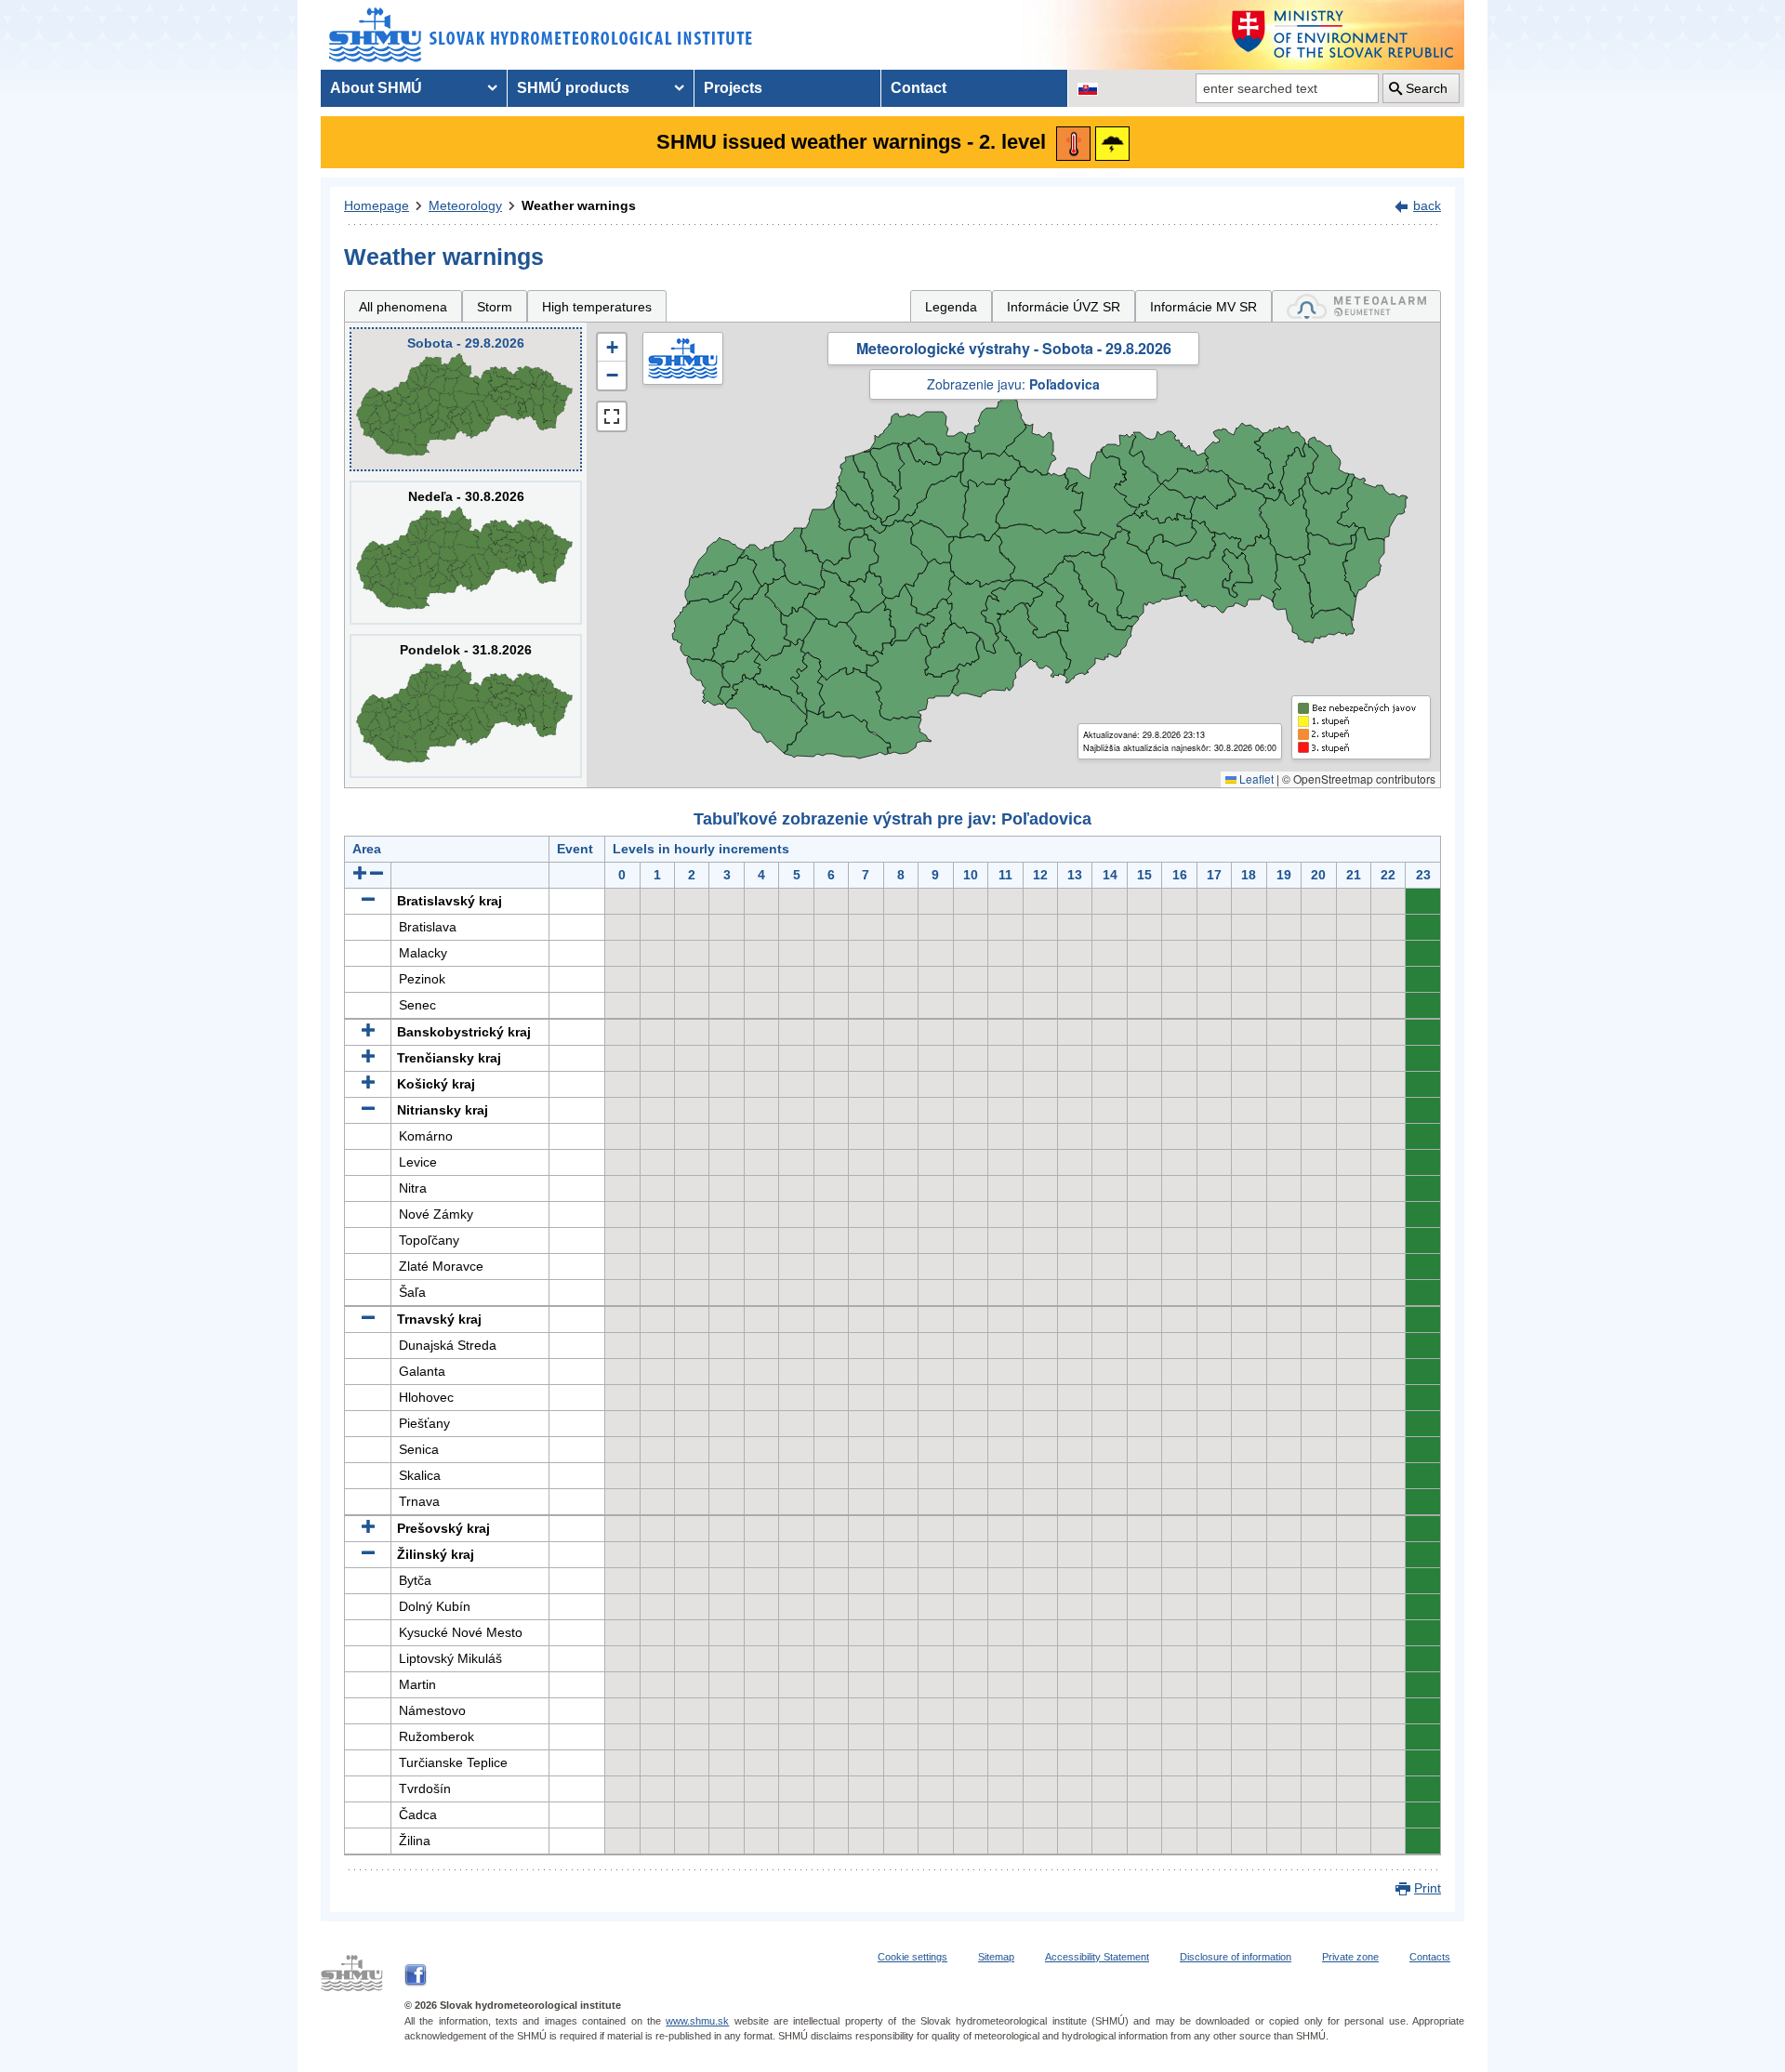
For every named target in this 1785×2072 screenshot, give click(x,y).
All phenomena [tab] (403, 307)
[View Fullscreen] (612, 416)
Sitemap (996, 1957)
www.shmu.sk (697, 2021)
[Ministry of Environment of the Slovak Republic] (1343, 35)
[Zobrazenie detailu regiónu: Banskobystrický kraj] (368, 1032)
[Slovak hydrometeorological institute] (541, 35)
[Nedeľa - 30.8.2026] (466, 553)
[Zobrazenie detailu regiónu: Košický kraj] (368, 1084)
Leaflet (1255, 779)
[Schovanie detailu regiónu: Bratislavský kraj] (368, 901)
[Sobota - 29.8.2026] (466, 399)
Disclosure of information (1236, 1957)
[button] (612, 348)
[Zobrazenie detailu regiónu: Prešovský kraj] (368, 1528)
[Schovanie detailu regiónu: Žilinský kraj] (368, 1554)
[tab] (1356, 306)
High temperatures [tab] (597, 307)
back (1427, 205)
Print (1428, 1888)
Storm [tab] (495, 307)
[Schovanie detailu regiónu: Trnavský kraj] (368, 1319)
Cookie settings (912, 1957)
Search (1427, 88)
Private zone (1350, 1957)
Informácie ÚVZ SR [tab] (1064, 307)
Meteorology (465, 205)
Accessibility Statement (1097, 1957)
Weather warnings (579, 205)
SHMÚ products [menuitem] (573, 88)
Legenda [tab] (951, 307)
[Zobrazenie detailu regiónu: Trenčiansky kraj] (368, 1058)
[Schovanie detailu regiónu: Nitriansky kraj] (368, 1110)
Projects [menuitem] (733, 88)
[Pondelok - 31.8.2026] (466, 706)
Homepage (377, 205)
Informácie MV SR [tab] (1203, 307)
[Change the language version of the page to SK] (1088, 88)
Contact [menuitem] (919, 88)
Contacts (1430, 1957)
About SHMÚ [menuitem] (376, 88)
